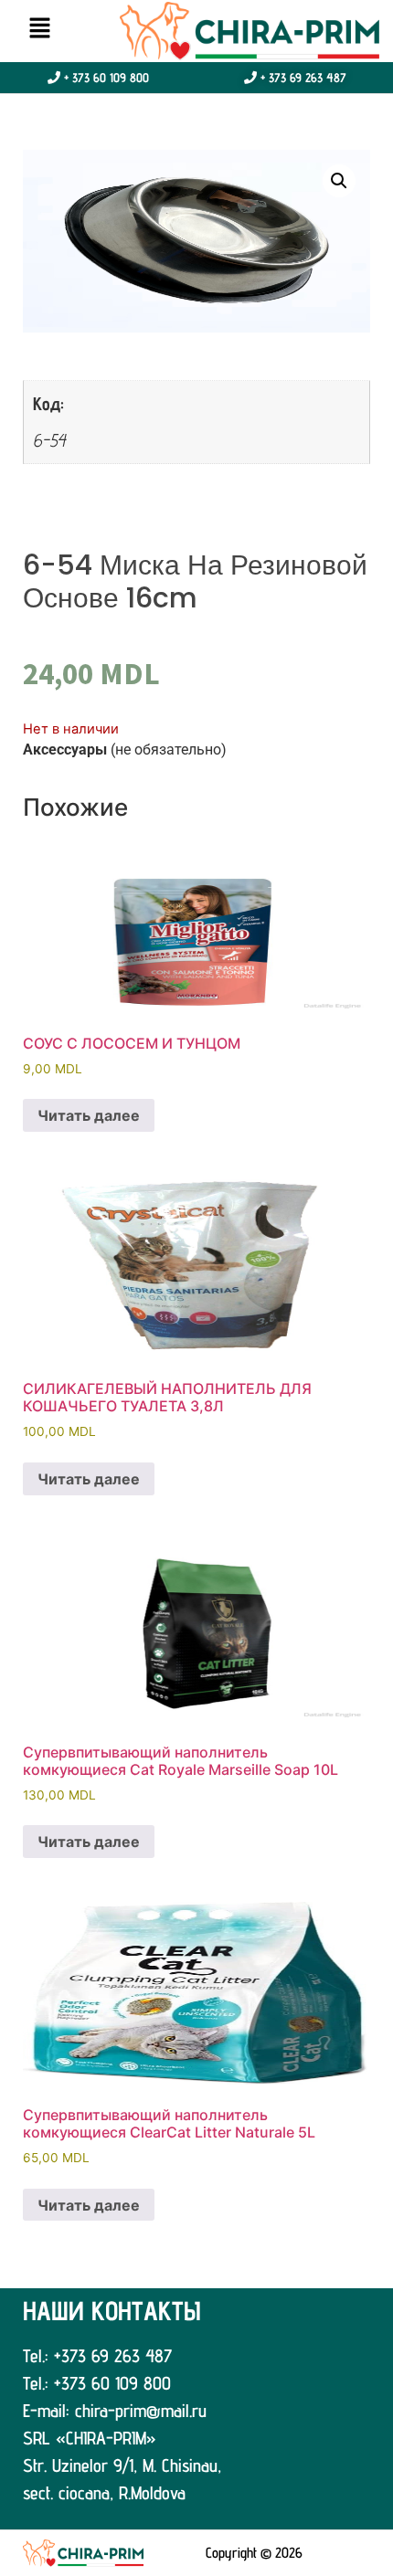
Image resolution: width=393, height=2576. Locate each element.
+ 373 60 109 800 (105, 78)
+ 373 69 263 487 (302, 78)
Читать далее (89, 1115)
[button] (39, 29)
